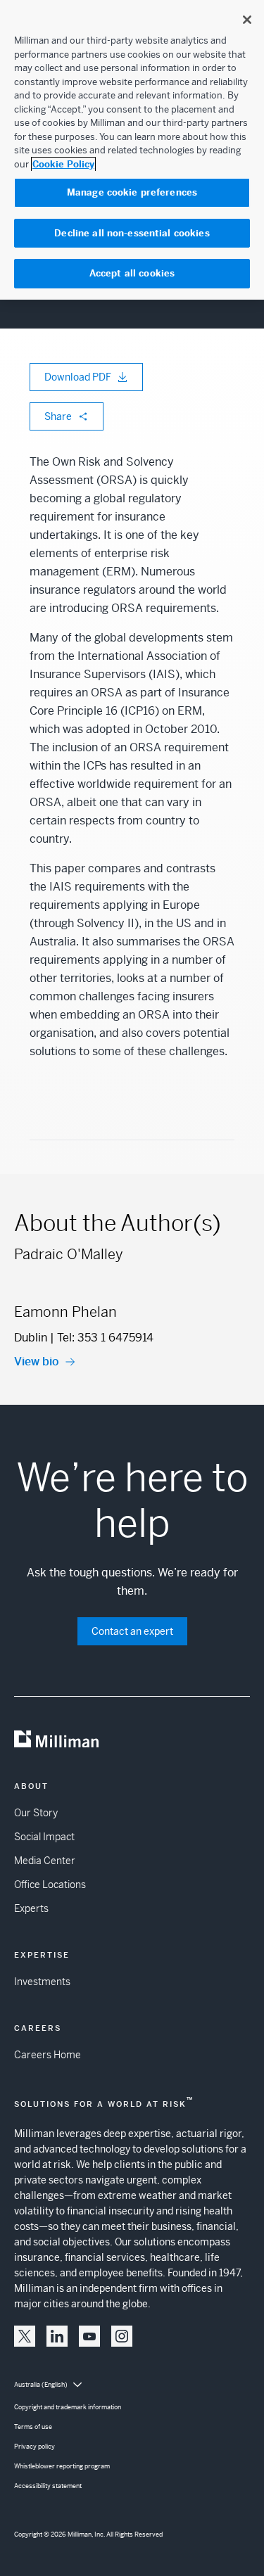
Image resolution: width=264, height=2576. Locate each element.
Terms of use (33, 2427)
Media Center (45, 1861)
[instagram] (122, 2336)
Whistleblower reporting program (62, 2466)
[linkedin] (57, 2336)
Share (58, 416)
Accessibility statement (48, 2486)
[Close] (247, 20)
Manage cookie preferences (132, 192)
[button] (25, 2336)
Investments (42, 1982)
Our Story (36, 1813)
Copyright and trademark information (68, 2407)
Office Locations (50, 1885)
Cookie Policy (63, 164)
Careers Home (48, 2055)
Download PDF (78, 377)
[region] (132, 150)
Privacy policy (34, 2447)
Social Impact (44, 1837)
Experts (31, 1908)
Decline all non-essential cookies (132, 233)
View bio (37, 1362)
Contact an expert (132, 1631)
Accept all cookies (132, 273)
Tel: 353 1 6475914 (105, 1338)
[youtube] (89, 2336)
